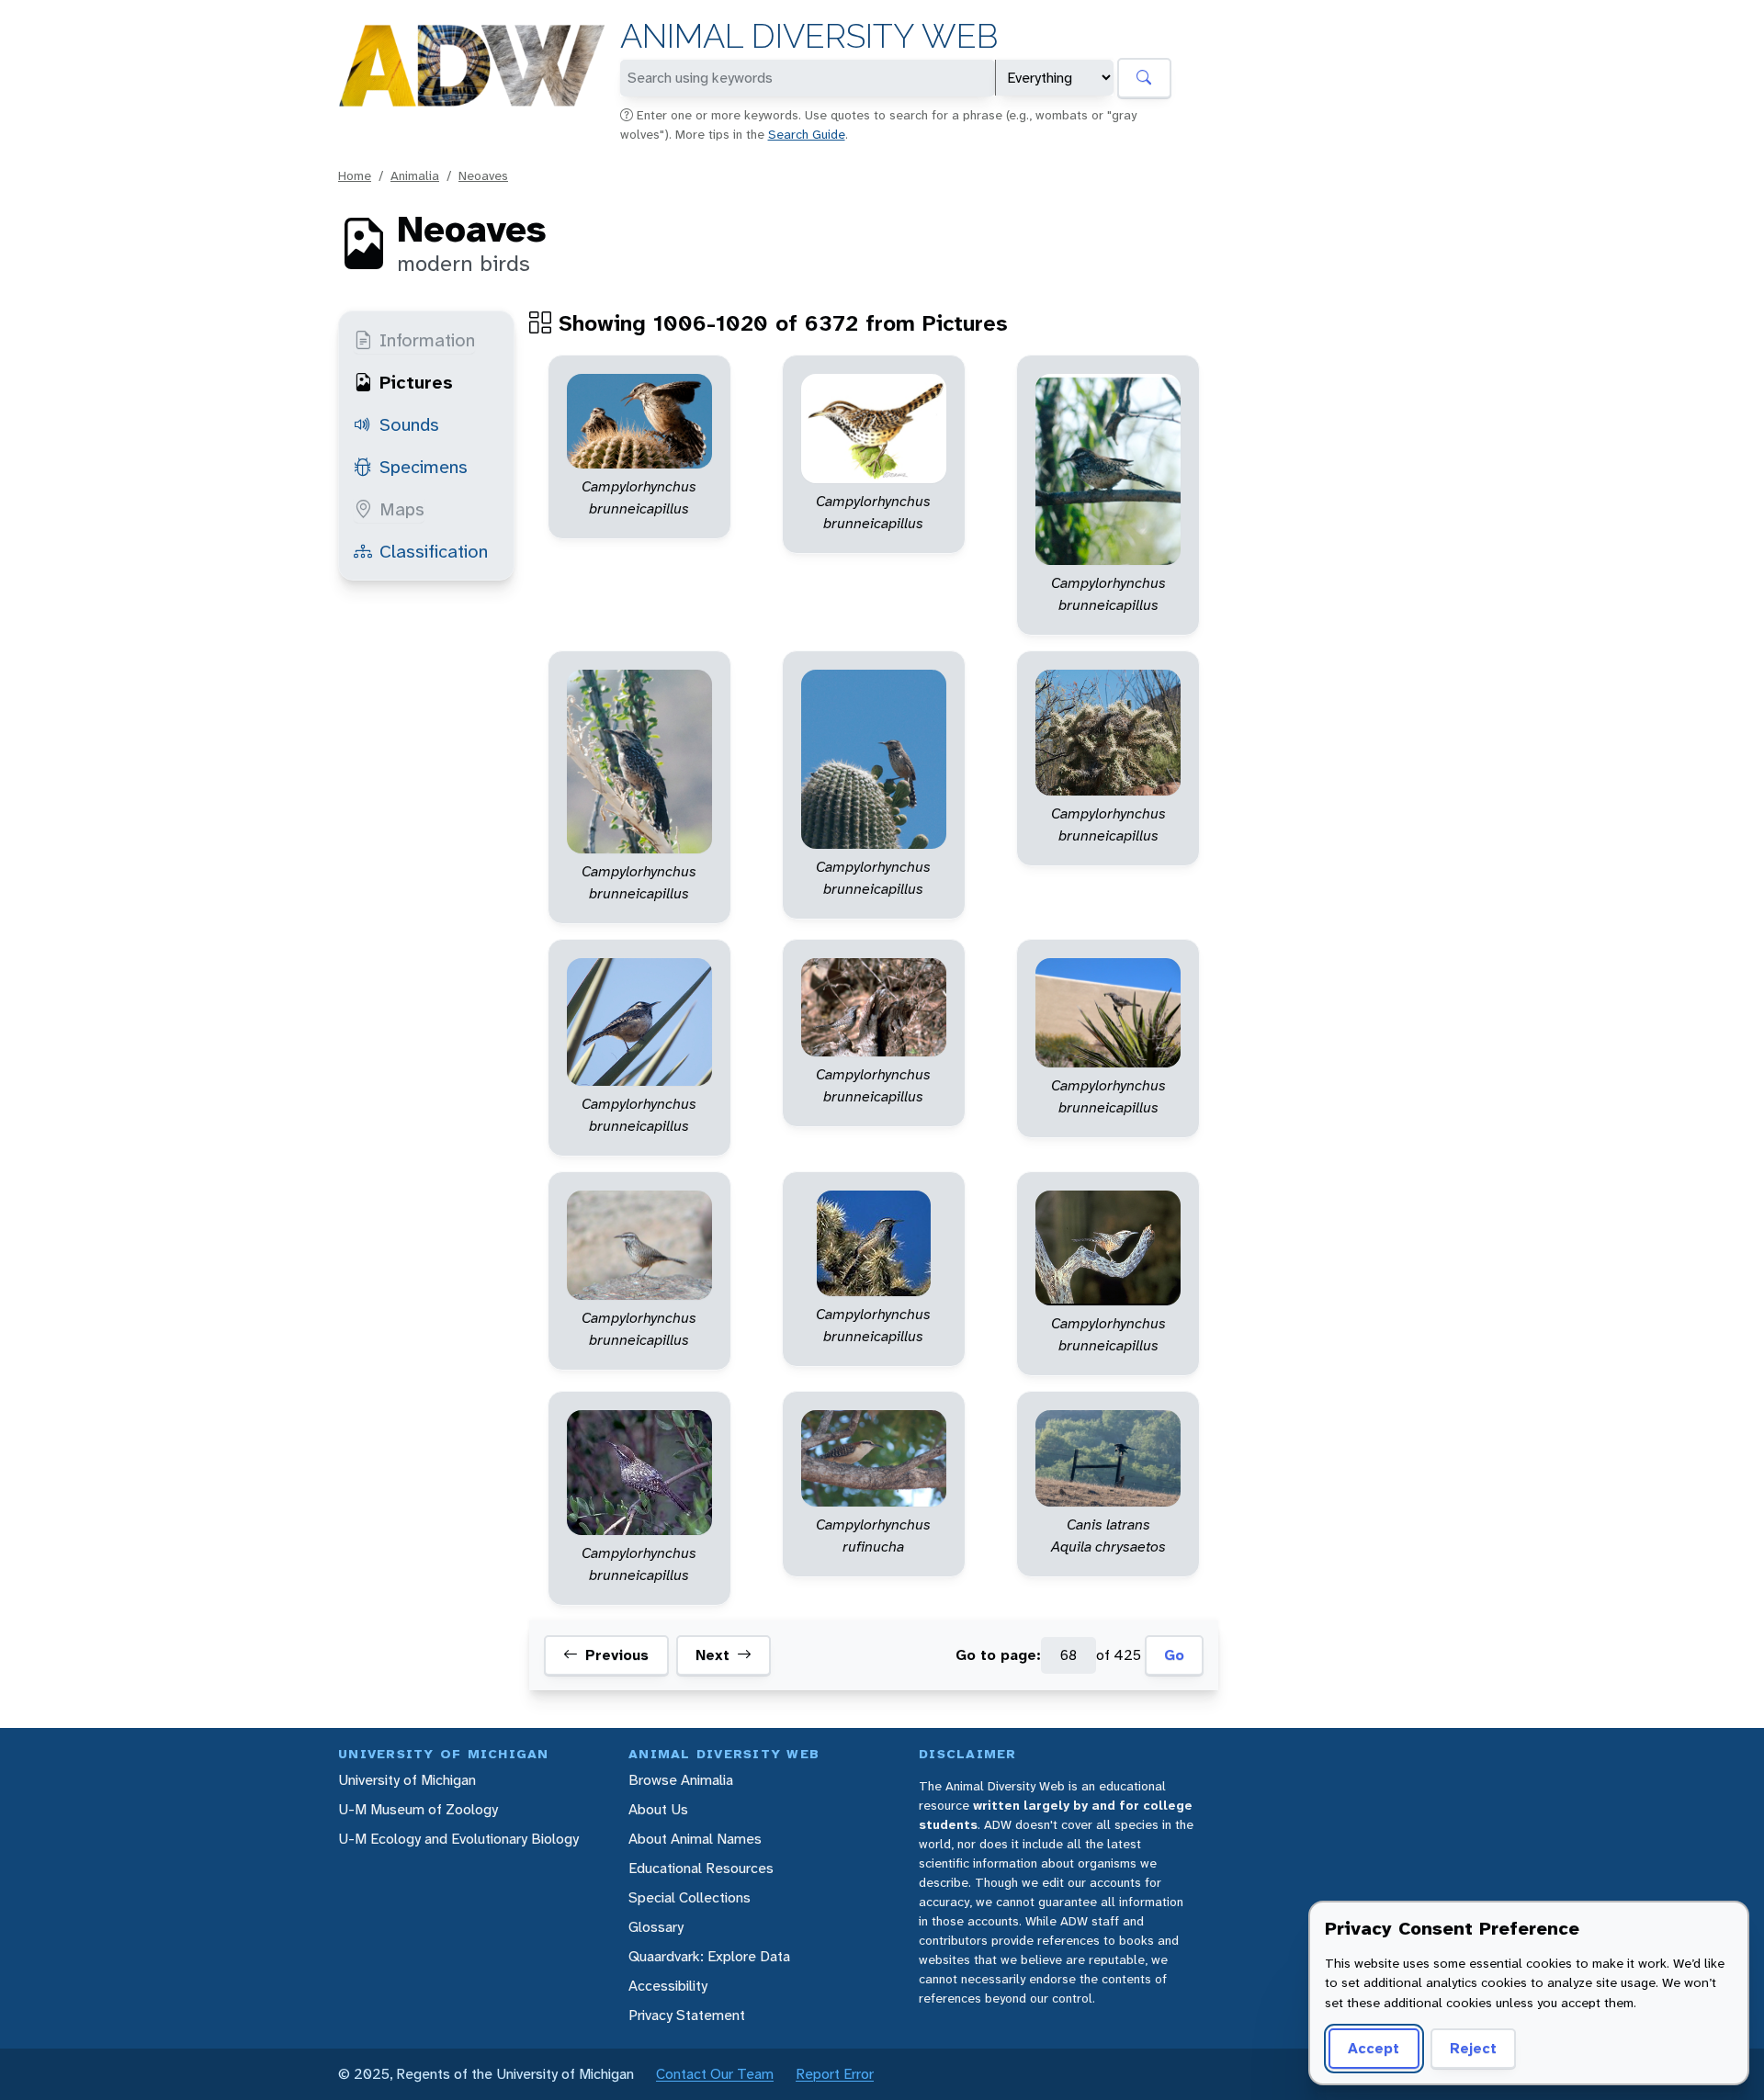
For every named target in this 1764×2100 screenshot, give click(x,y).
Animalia (415, 175)
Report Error (835, 2074)
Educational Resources (701, 1868)
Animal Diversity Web (809, 36)
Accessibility (668, 1986)
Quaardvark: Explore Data (709, 1956)
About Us (658, 1809)
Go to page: (998, 1655)
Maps (402, 509)
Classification (434, 551)
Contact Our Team (715, 2074)
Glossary (656, 1927)
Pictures (416, 382)
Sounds (409, 424)
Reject (1473, 2048)
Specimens (424, 467)
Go (1174, 1655)
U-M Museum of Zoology (418, 1809)
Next (712, 1655)
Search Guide (807, 134)
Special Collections (690, 1897)
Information (427, 340)
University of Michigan (407, 1780)
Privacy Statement (687, 2015)
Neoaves (483, 175)
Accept (1374, 2048)
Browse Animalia (681, 1780)
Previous (617, 1655)
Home (355, 175)
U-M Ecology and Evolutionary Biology (458, 1839)
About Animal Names (695, 1839)
